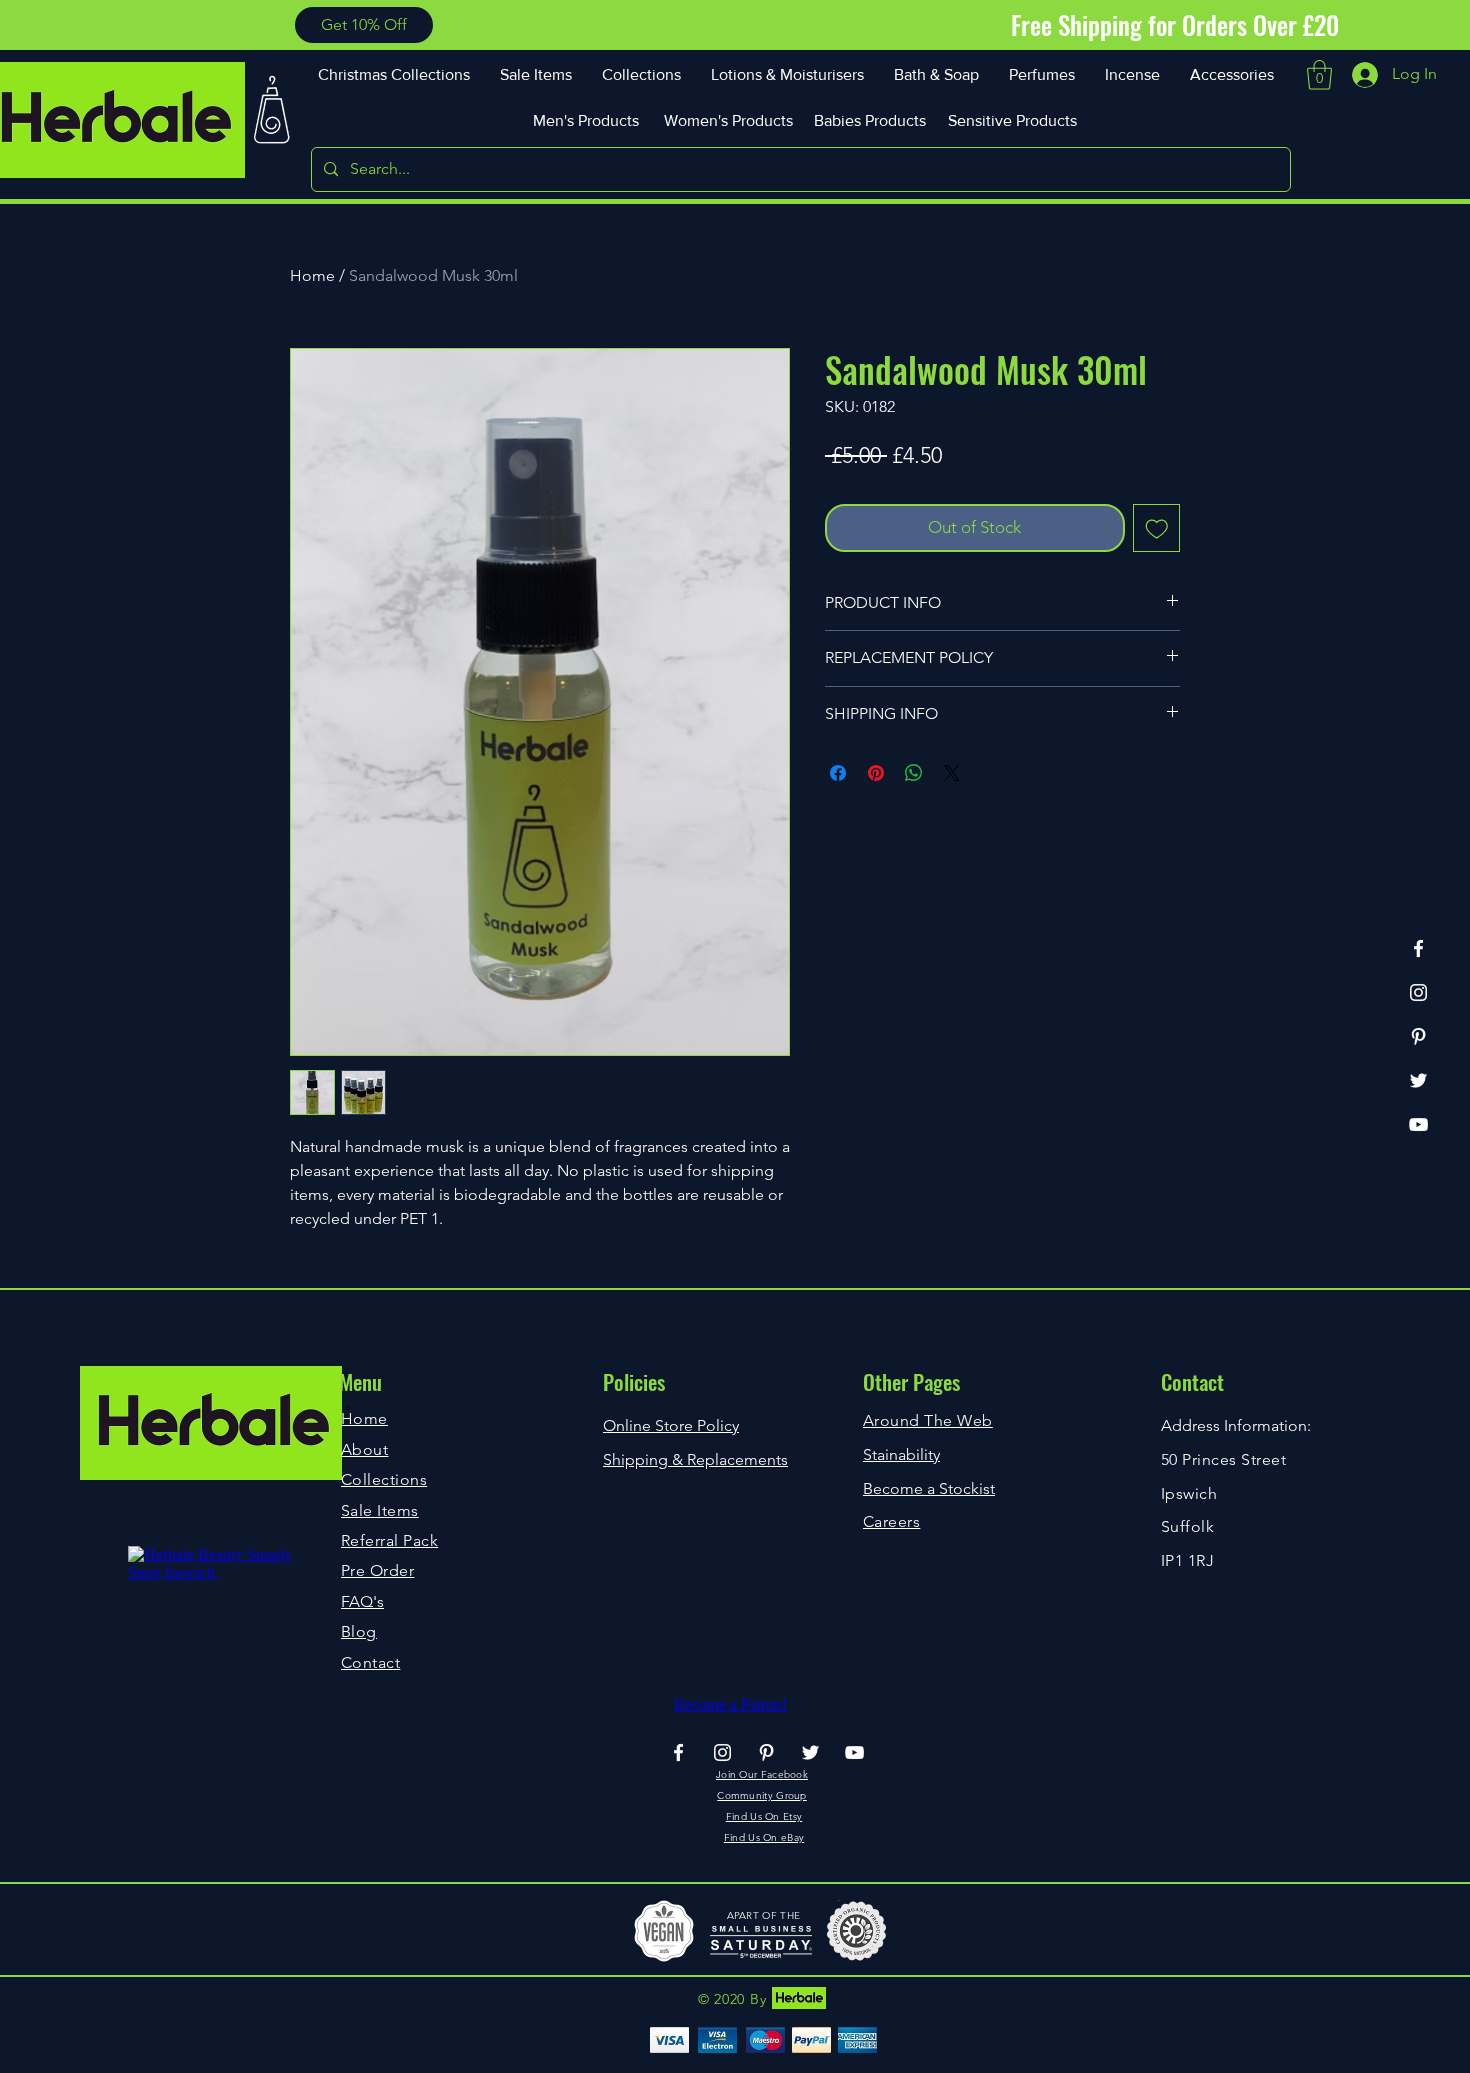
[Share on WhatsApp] (914, 773)
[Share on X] (952, 773)
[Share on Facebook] (838, 773)
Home (312, 275)
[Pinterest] (1418, 1036)
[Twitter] (1418, 1080)
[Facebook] (1418, 948)
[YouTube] (1418, 1124)
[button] (364, 25)
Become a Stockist (929, 1488)
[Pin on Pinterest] (876, 773)
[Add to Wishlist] (1157, 528)
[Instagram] (1418, 992)
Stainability (901, 1454)
